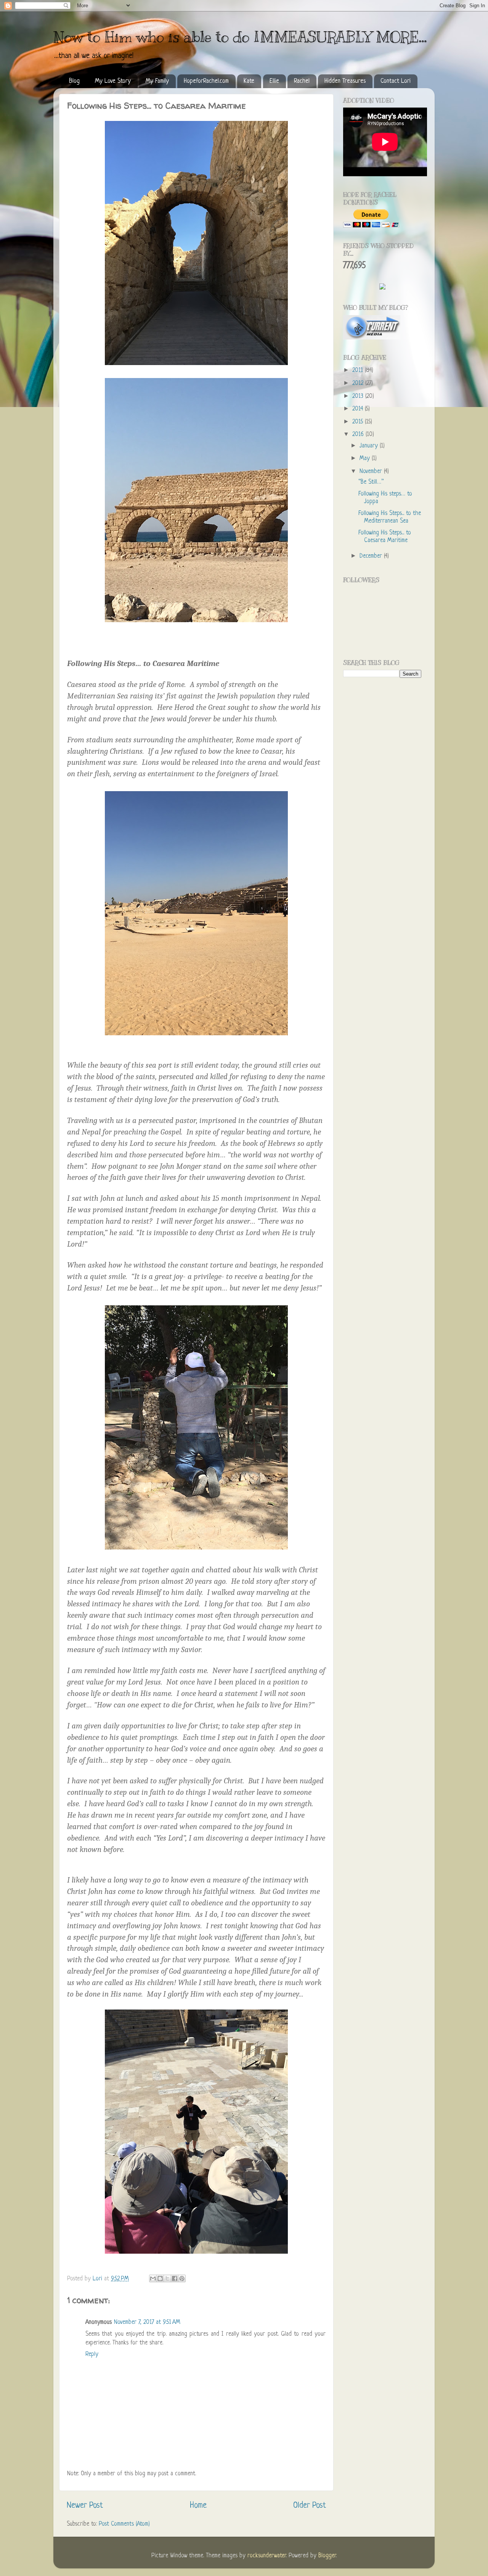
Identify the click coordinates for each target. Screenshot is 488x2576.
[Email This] (153, 2278)
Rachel (302, 81)
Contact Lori (396, 81)
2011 (359, 371)
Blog (74, 81)
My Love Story (113, 81)
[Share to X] (167, 2278)
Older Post (310, 2506)
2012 (359, 384)
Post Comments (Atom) (124, 2524)
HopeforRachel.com (206, 81)
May (366, 459)
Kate (249, 81)
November (372, 472)
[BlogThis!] (160, 2278)
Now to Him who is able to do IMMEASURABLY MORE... (240, 37)
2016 (359, 435)
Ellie (274, 81)
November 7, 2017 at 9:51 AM (147, 2323)
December (372, 556)
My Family (157, 81)
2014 (359, 409)
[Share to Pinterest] (182, 2278)
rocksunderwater (267, 2556)
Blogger (327, 2556)
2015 (359, 422)
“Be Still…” (371, 482)
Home (198, 2506)
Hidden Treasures (345, 81)
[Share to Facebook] (175, 2278)
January (370, 446)
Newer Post (85, 2506)
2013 (359, 397)
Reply (92, 2355)
